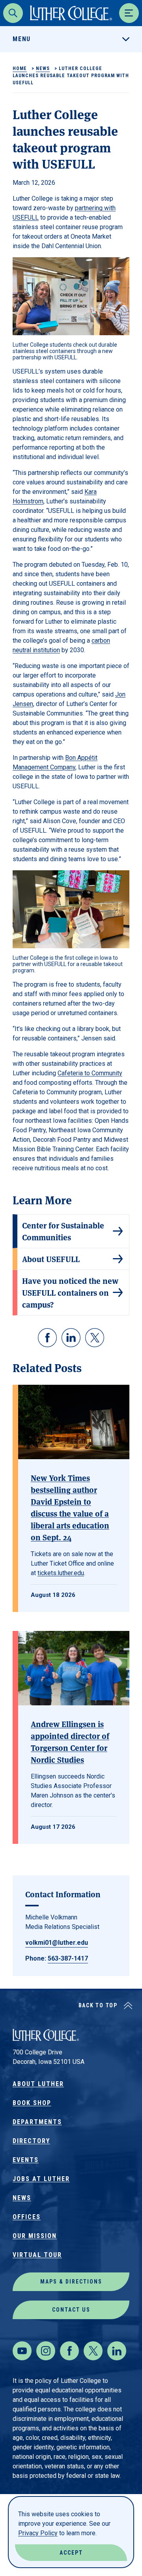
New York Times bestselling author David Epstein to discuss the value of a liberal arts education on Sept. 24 (70, 1507)
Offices (27, 2217)
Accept (71, 2553)
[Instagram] (46, 2351)
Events (26, 2160)
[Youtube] (22, 2351)
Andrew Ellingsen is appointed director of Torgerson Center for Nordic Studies (70, 1742)
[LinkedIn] (117, 2351)
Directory (31, 2141)
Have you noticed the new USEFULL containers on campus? (70, 1292)
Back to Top (98, 2005)
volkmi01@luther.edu (57, 1943)
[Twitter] (93, 2351)
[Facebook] (69, 2351)
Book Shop (32, 2103)
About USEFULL (51, 1259)
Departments (37, 2122)
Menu (22, 39)
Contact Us (71, 2310)
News (43, 68)
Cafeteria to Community (90, 1073)
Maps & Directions (71, 2282)
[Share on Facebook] (47, 1338)
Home (20, 68)
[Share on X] (95, 1338)
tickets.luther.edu (61, 1573)
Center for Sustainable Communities (63, 1231)
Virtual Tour (37, 2255)
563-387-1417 (68, 1958)
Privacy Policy (38, 2533)
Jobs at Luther (41, 2179)
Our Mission (35, 2236)
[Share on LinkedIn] (71, 1338)
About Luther (38, 2084)
